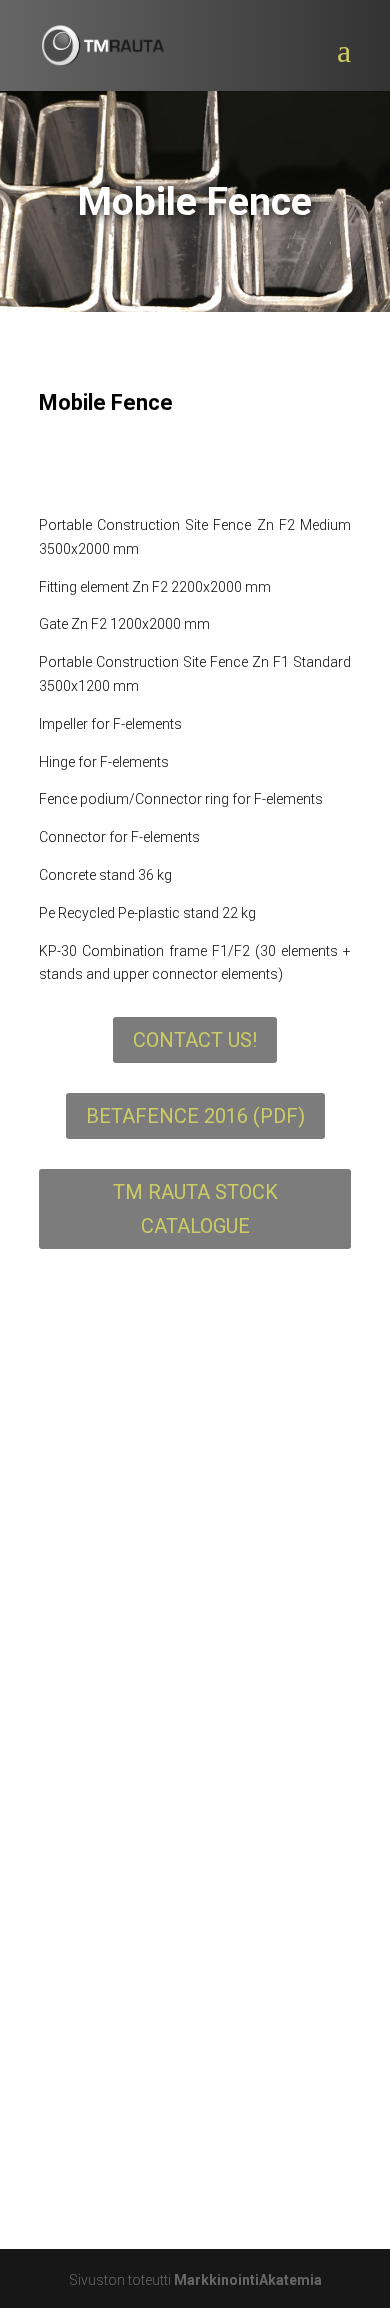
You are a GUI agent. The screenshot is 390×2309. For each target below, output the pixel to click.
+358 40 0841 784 (157, 2019)
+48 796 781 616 (152, 2148)
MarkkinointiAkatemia (248, 2280)
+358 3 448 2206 (152, 1954)
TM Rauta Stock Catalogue (195, 1209)
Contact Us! (195, 1040)
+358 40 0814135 (155, 2083)
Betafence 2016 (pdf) (195, 1116)
